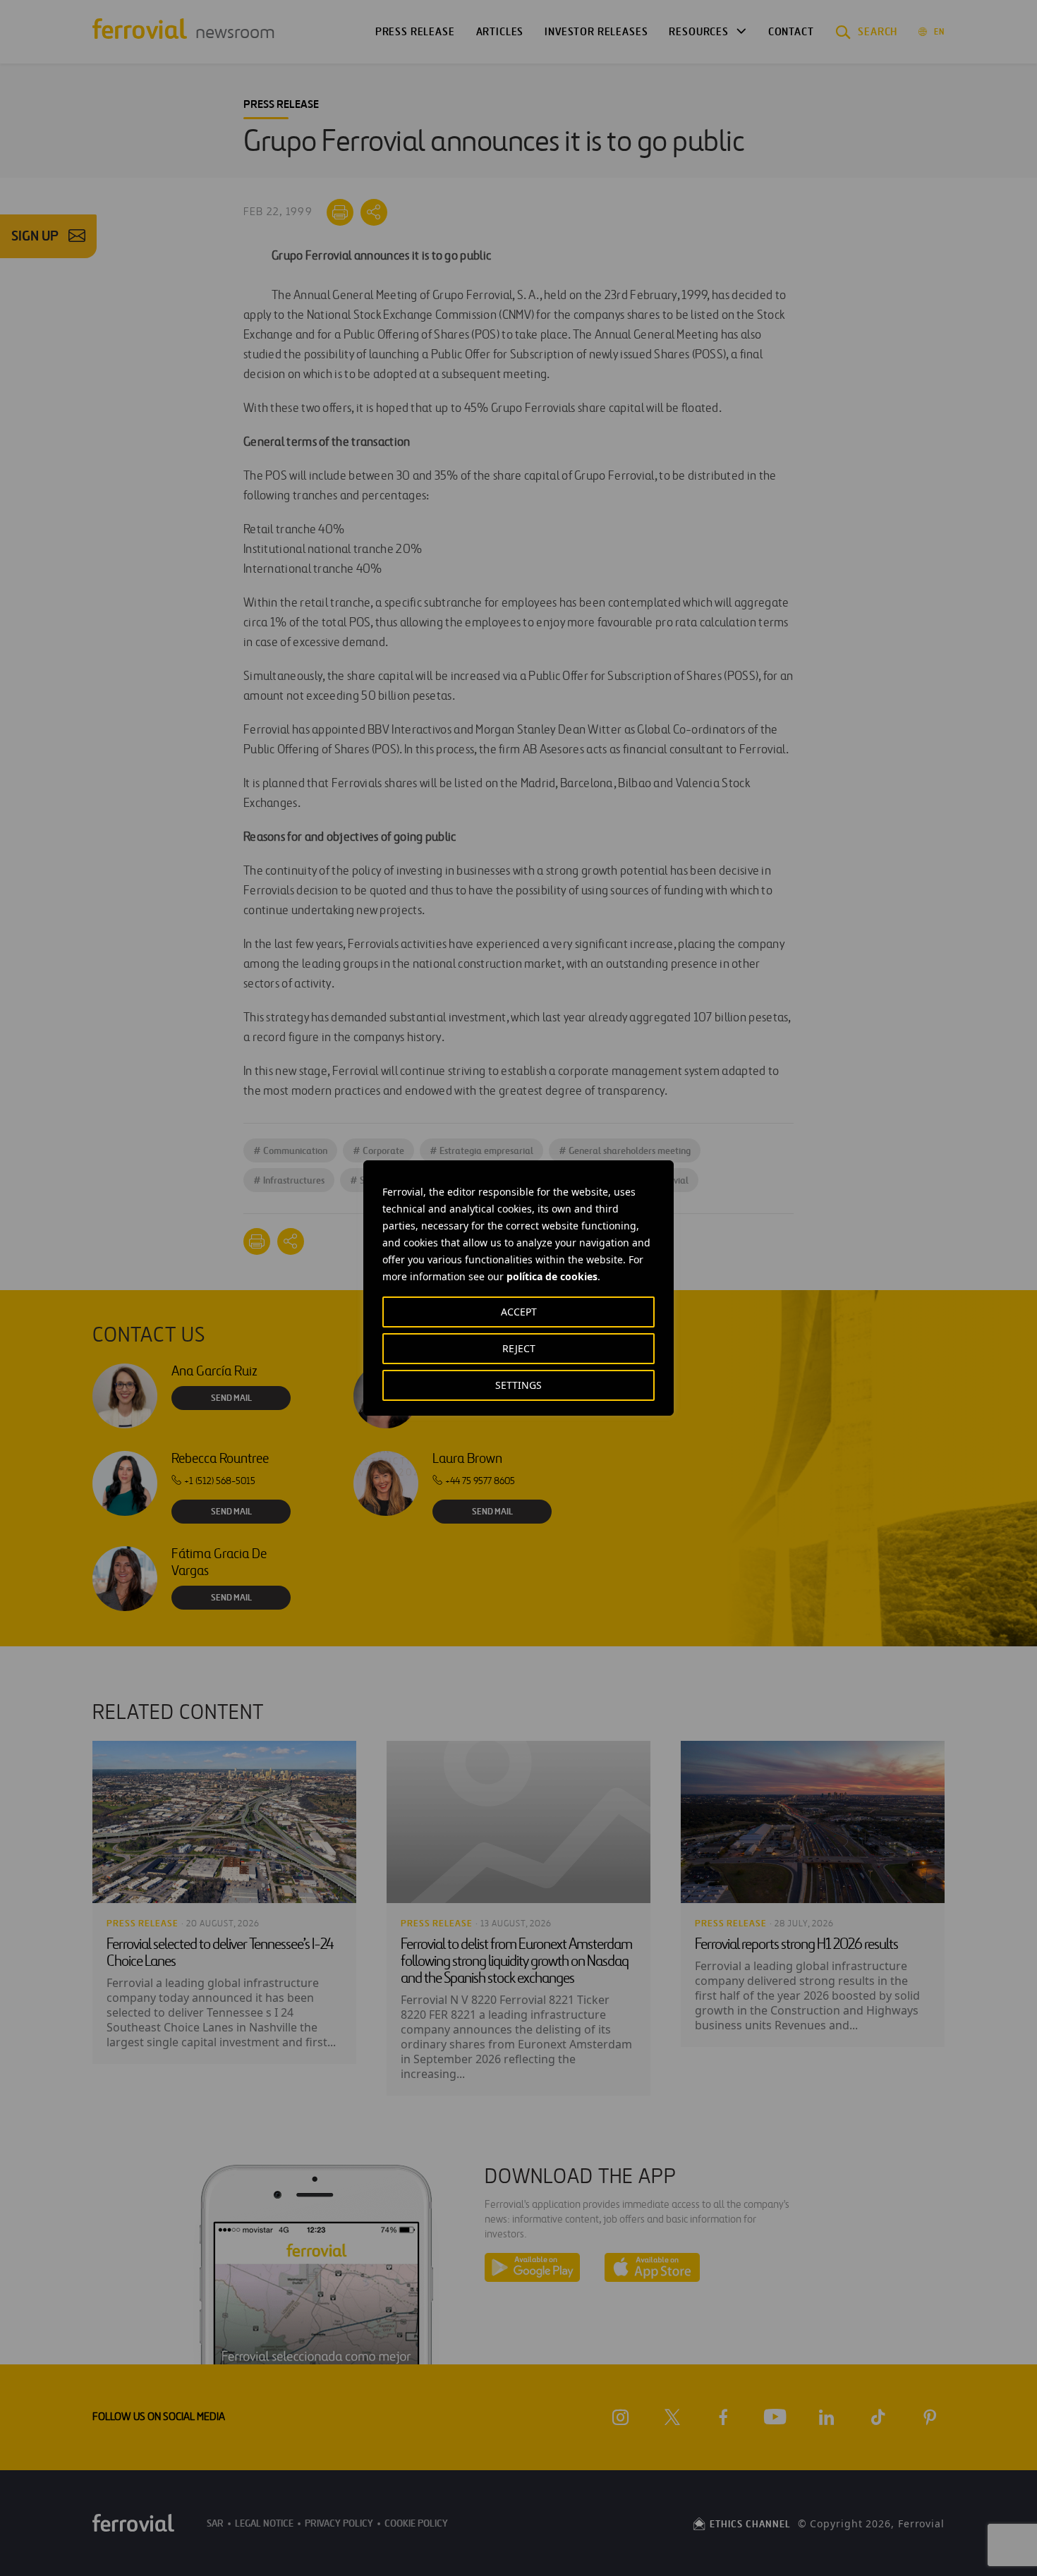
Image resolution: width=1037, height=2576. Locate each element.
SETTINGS (518, 1385)
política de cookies (552, 1276)
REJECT (519, 1348)
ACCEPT (519, 1312)
